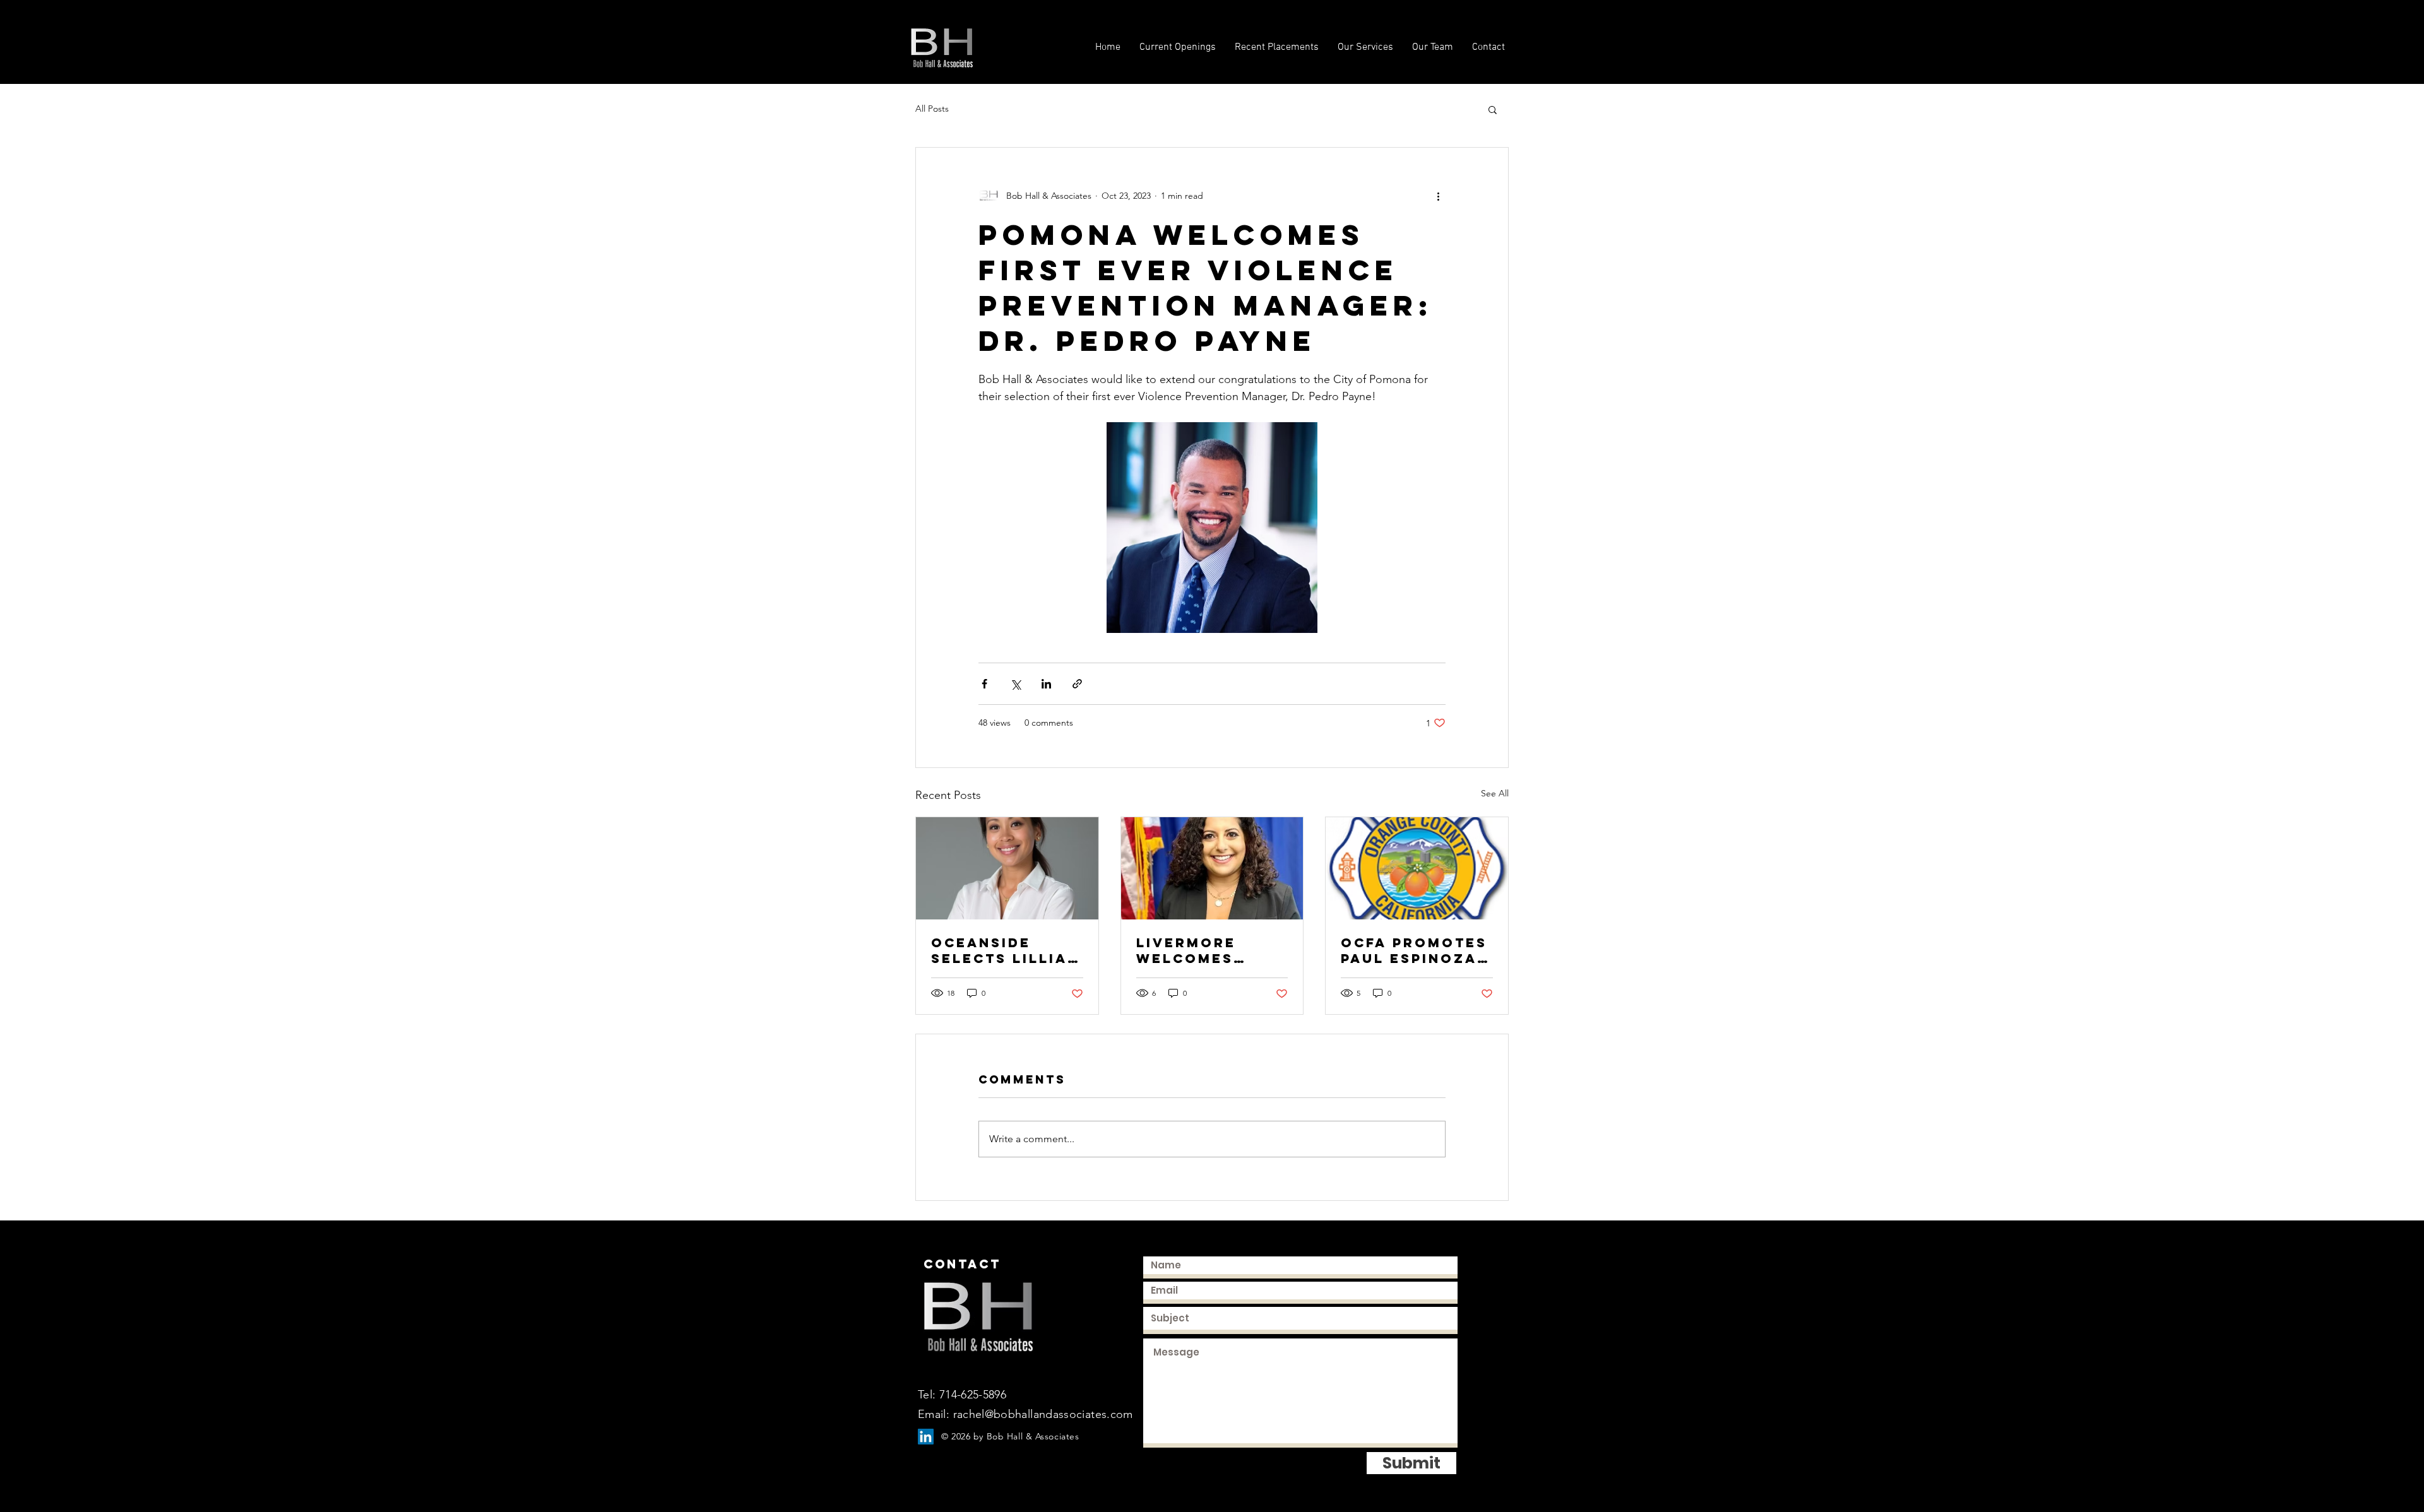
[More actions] (1438, 196)
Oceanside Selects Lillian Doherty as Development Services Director (1005, 950)
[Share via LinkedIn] (1046, 684)
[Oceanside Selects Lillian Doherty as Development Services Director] (1007, 868)
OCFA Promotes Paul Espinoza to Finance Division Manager (1414, 950)
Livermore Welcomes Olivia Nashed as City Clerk (1204, 950)
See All (1495, 793)
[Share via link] (1077, 684)
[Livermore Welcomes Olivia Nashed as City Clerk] (1212, 868)
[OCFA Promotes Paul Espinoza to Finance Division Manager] (1417, 868)
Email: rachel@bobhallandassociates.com (1025, 1414)
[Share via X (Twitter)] (1015, 684)
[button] (1493, 109)
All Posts (932, 109)
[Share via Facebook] (984, 684)
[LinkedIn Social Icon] (926, 1437)
